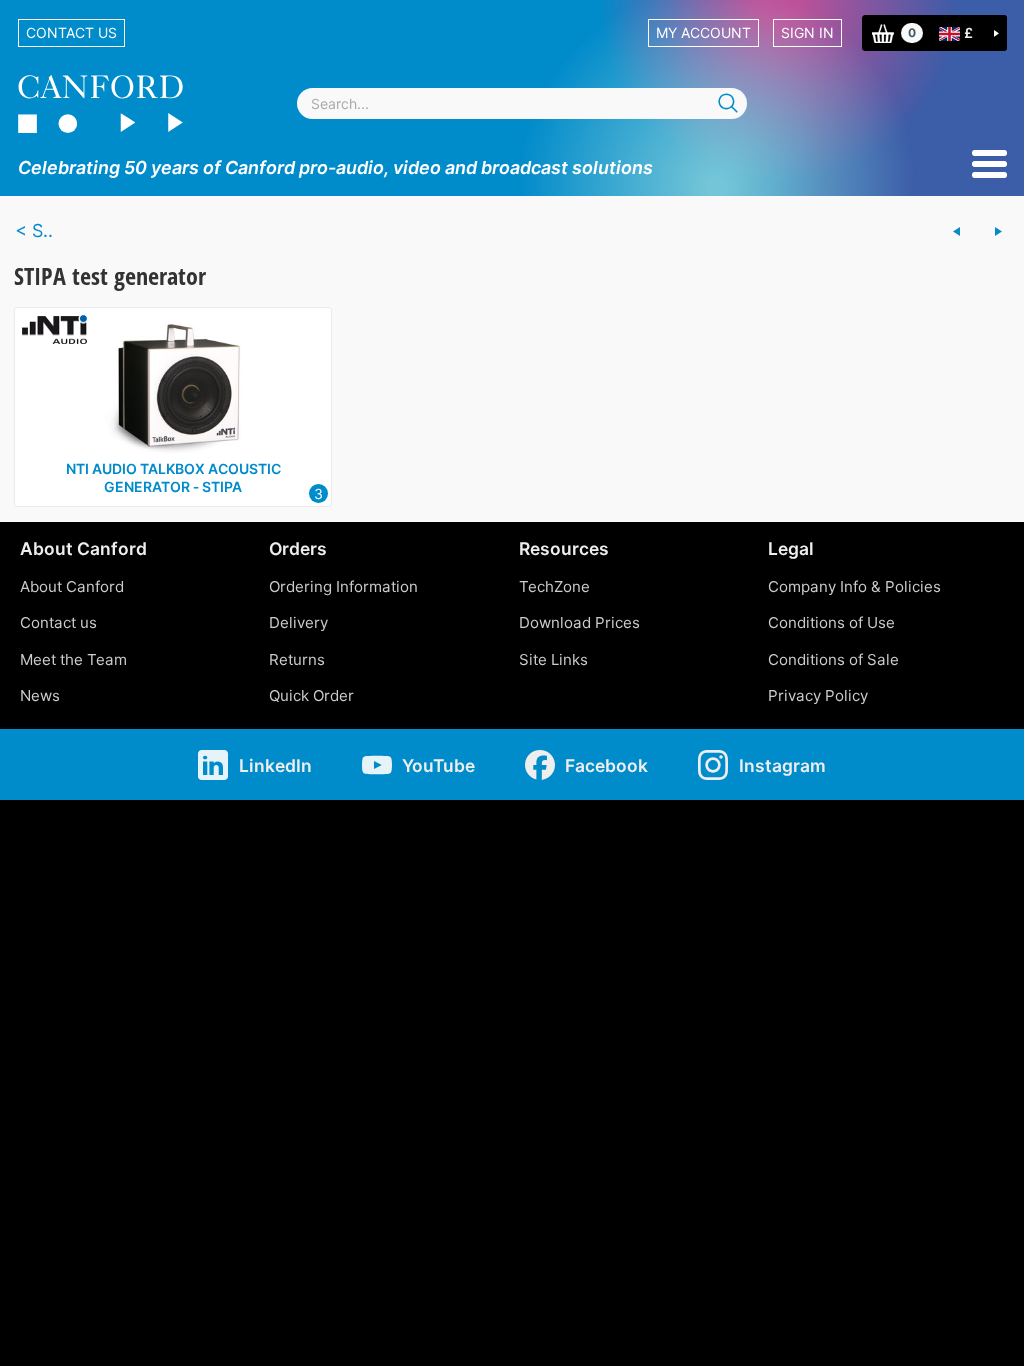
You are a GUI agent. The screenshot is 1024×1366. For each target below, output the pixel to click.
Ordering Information (343, 586)
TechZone (554, 586)
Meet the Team (73, 659)
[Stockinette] (998, 232)
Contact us (71, 32)
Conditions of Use (831, 622)
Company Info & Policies (854, 586)
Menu (989, 164)
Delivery (298, 622)
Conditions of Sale (833, 659)
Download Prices (579, 622)
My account (703, 32)
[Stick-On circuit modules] (957, 232)
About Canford (72, 586)
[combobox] (522, 103)
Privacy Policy (818, 695)
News (40, 695)
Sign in (807, 32)
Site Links (553, 659)
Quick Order (311, 695)
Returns (297, 659)
